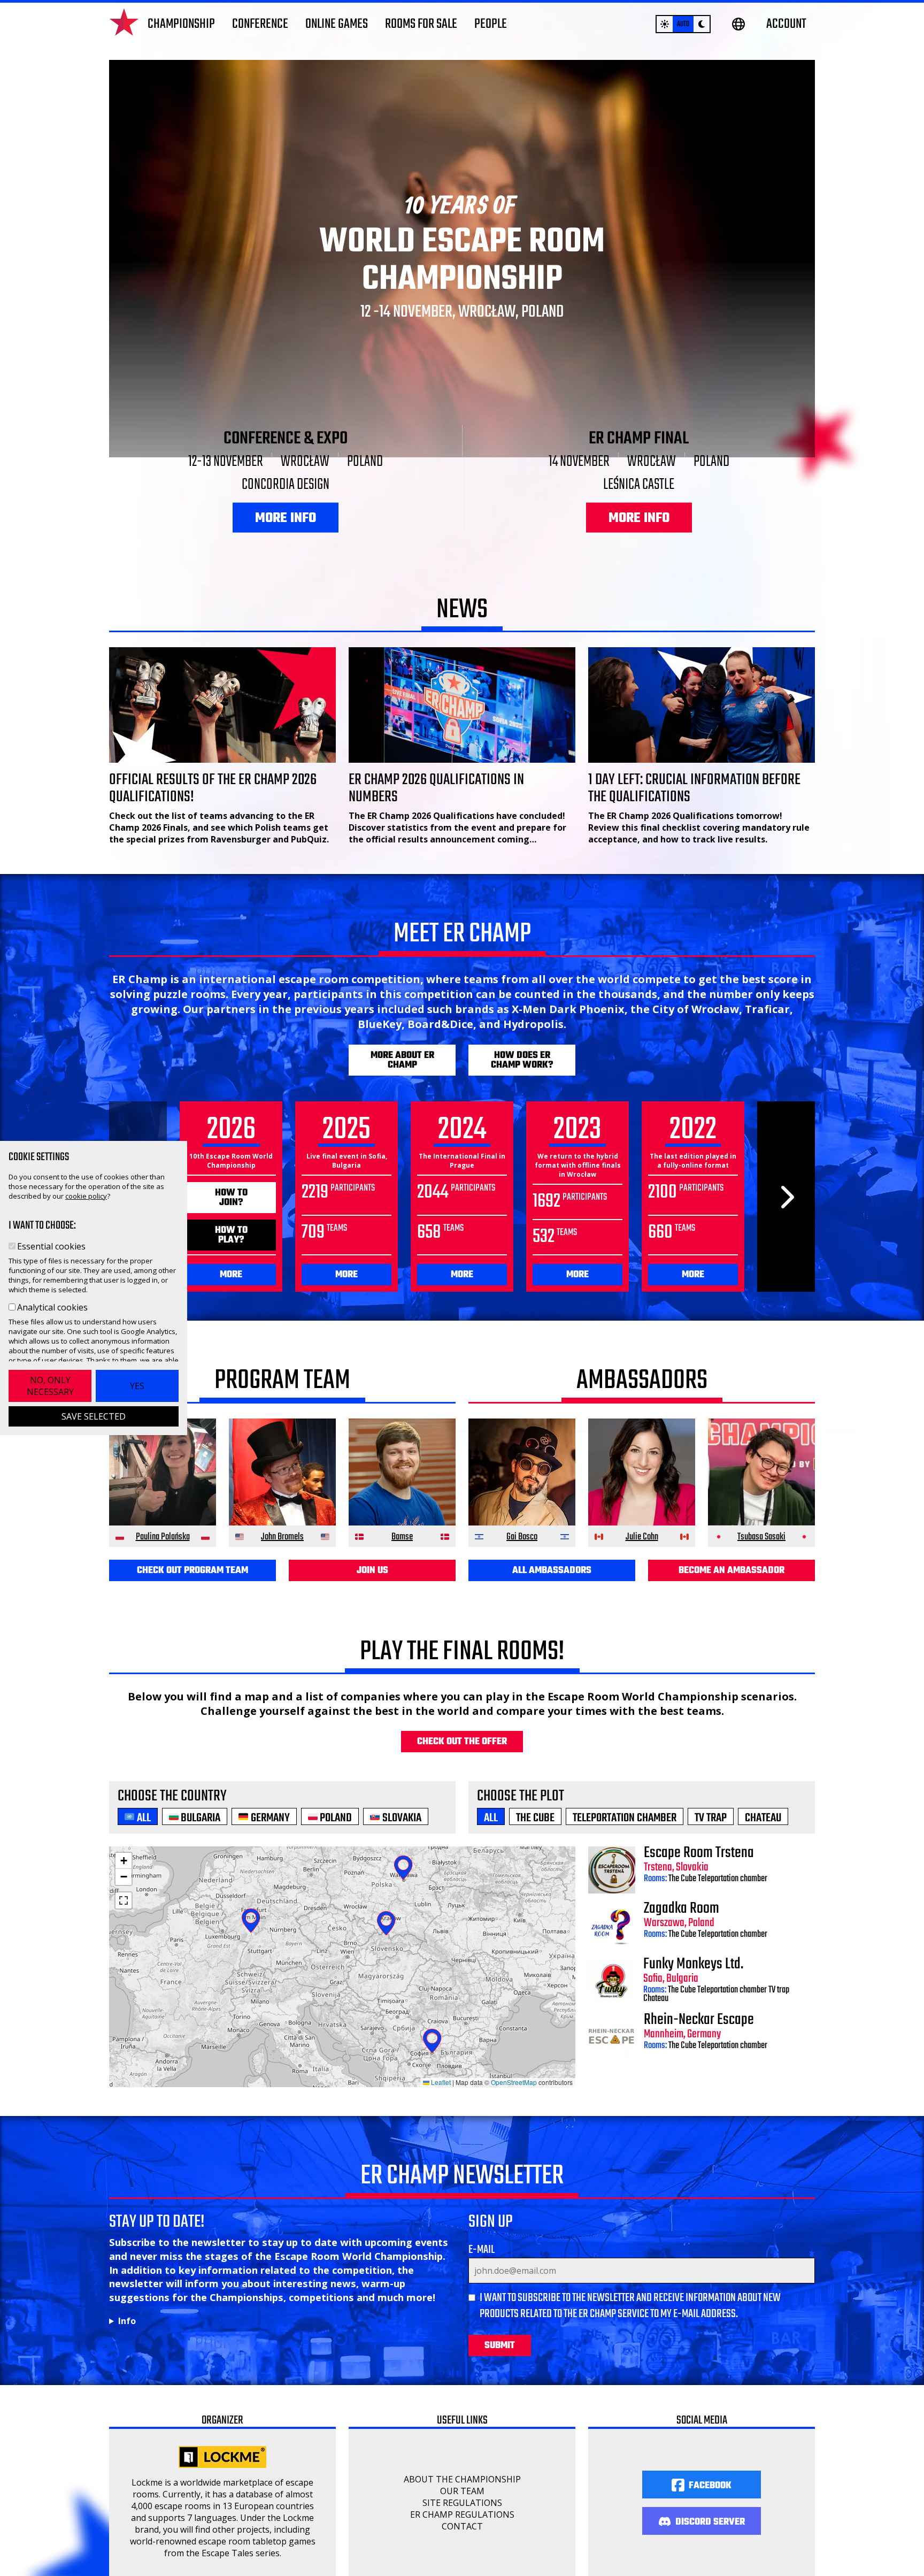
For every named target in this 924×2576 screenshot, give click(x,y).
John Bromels (282, 1537)
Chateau (656, 1999)
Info (127, 2321)
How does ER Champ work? (522, 1060)
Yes (137, 1386)
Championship (181, 24)
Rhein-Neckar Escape (699, 2020)
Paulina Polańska (163, 1537)
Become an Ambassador (731, 1571)
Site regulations (462, 2503)
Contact (462, 2526)
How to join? (231, 1198)
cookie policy (86, 1196)
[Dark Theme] (702, 24)
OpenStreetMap (514, 2082)
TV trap (779, 1990)
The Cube (682, 1879)
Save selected (94, 1416)
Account (786, 24)
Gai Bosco (522, 1537)
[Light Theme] (665, 24)
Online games (337, 24)
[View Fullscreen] (124, 1900)
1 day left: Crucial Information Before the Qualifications (694, 788)
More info (286, 518)
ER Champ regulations (462, 2514)
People (491, 24)
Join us (372, 1571)
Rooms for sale (421, 24)
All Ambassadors (552, 1571)
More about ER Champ (402, 1060)
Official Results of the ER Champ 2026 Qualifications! (213, 788)
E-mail (482, 2250)
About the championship (462, 2479)
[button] (124, 1861)
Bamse (402, 1537)
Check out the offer (462, 1742)
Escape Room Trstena (699, 1853)
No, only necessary (50, 1386)
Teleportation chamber (733, 1879)
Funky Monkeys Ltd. (693, 1964)
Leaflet (440, 2082)
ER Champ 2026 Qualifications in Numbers (436, 788)
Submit (500, 2346)
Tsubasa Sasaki (761, 1537)
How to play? (231, 1235)
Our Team (462, 2491)
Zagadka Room (682, 1908)
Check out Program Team (192, 1571)
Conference (260, 24)
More (231, 1275)
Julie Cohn (642, 1537)
